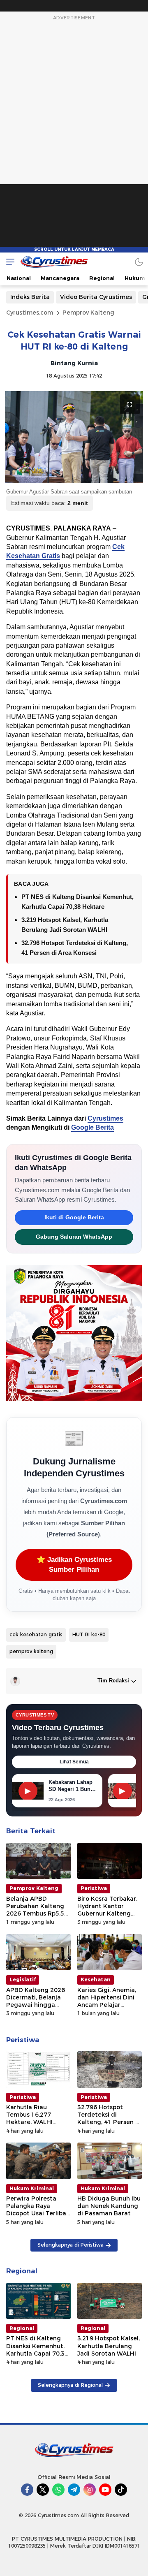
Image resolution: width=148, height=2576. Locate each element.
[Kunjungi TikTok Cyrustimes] (121, 2490)
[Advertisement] (74, 137)
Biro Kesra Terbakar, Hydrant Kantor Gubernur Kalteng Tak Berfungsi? (107, 1910)
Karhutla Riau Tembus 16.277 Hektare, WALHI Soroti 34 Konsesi (32, 2118)
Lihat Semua (74, 1762)
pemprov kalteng (31, 1651)
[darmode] (139, 262)
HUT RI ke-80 (89, 1634)
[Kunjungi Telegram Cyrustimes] (74, 2490)
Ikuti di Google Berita (74, 1217)
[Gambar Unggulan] (74, 437)
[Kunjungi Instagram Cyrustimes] (90, 2490)
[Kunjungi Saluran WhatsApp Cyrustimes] (58, 2490)
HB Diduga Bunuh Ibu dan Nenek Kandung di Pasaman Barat (109, 2206)
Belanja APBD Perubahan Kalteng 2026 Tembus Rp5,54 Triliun (37, 1910)
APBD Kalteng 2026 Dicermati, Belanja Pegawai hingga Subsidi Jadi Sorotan (37, 2001)
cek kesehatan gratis (36, 1634)
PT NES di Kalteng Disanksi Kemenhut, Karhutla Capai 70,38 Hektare (37, 2350)
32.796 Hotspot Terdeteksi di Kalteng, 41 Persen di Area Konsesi (109, 2118)
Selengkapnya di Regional (70, 2385)
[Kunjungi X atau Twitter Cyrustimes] (43, 2490)
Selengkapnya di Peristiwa (71, 2245)
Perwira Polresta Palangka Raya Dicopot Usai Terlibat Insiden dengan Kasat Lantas (38, 2213)
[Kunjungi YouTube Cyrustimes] (105, 2490)
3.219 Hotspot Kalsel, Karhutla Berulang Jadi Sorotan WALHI (109, 2346)
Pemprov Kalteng (88, 313)
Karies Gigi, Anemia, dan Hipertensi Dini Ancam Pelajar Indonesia (107, 2001)
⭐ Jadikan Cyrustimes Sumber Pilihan (74, 1565)
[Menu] (8, 262)
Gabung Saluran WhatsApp (74, 1237)
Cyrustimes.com (30, 313)
